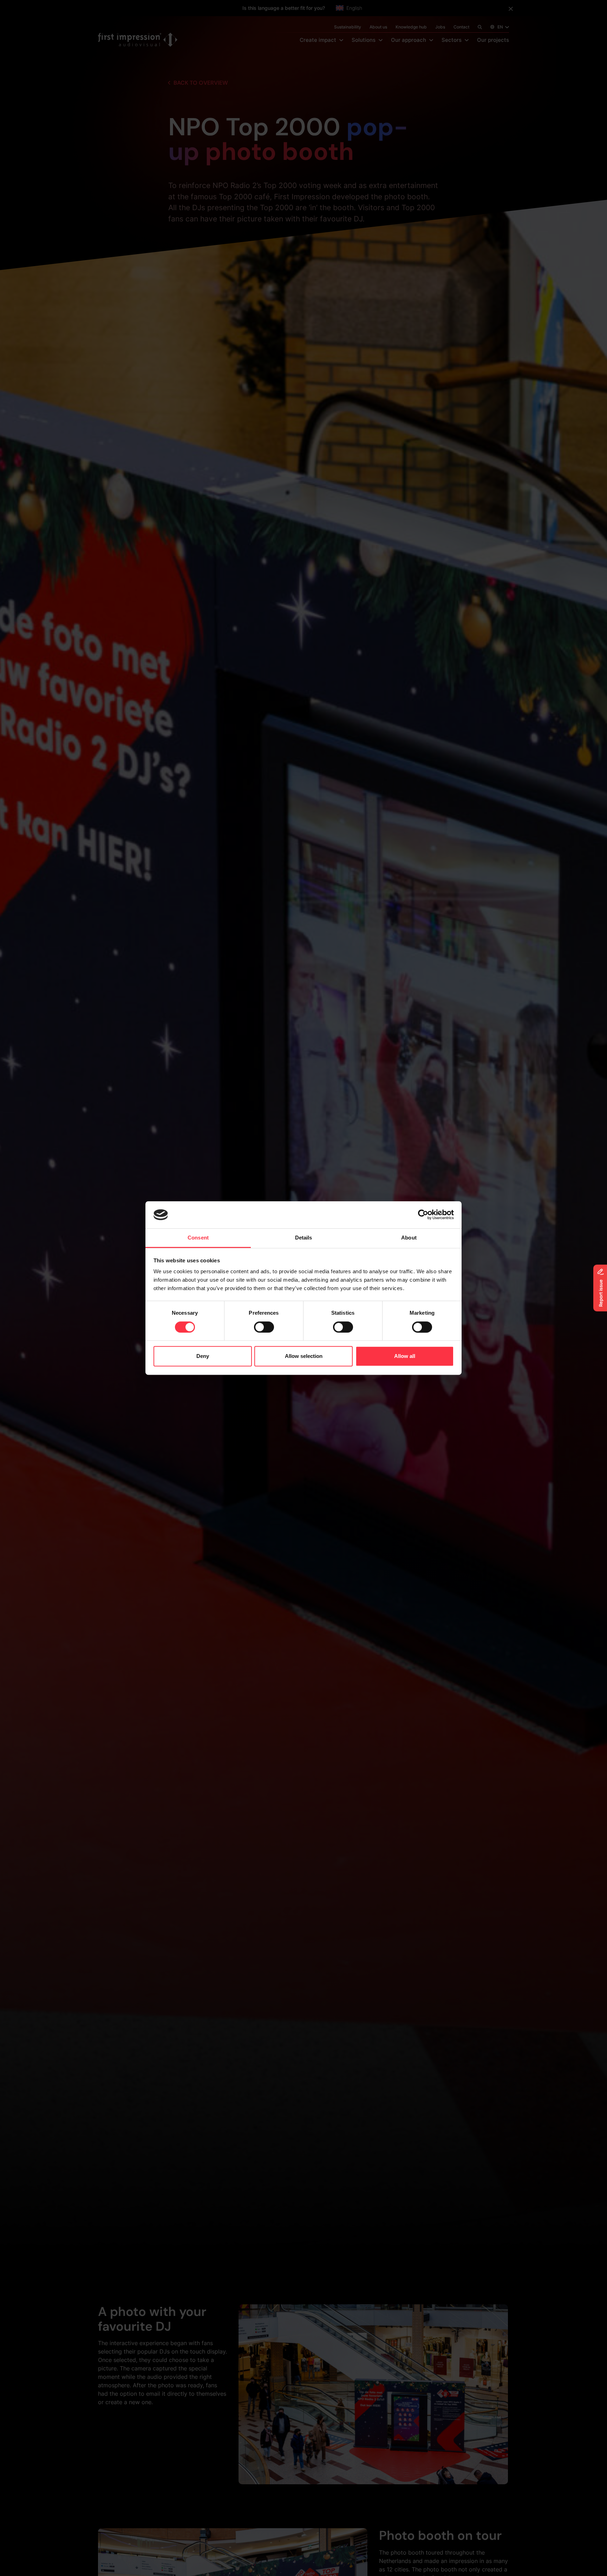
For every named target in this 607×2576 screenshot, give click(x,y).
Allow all (405, 1356)
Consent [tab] (198, 1238)
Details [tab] (304, 1238)
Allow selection (304, 1356)
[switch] (264, 1327)
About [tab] (409, 1238)
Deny (203, 1356)
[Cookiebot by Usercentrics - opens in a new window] (423, 1215)
